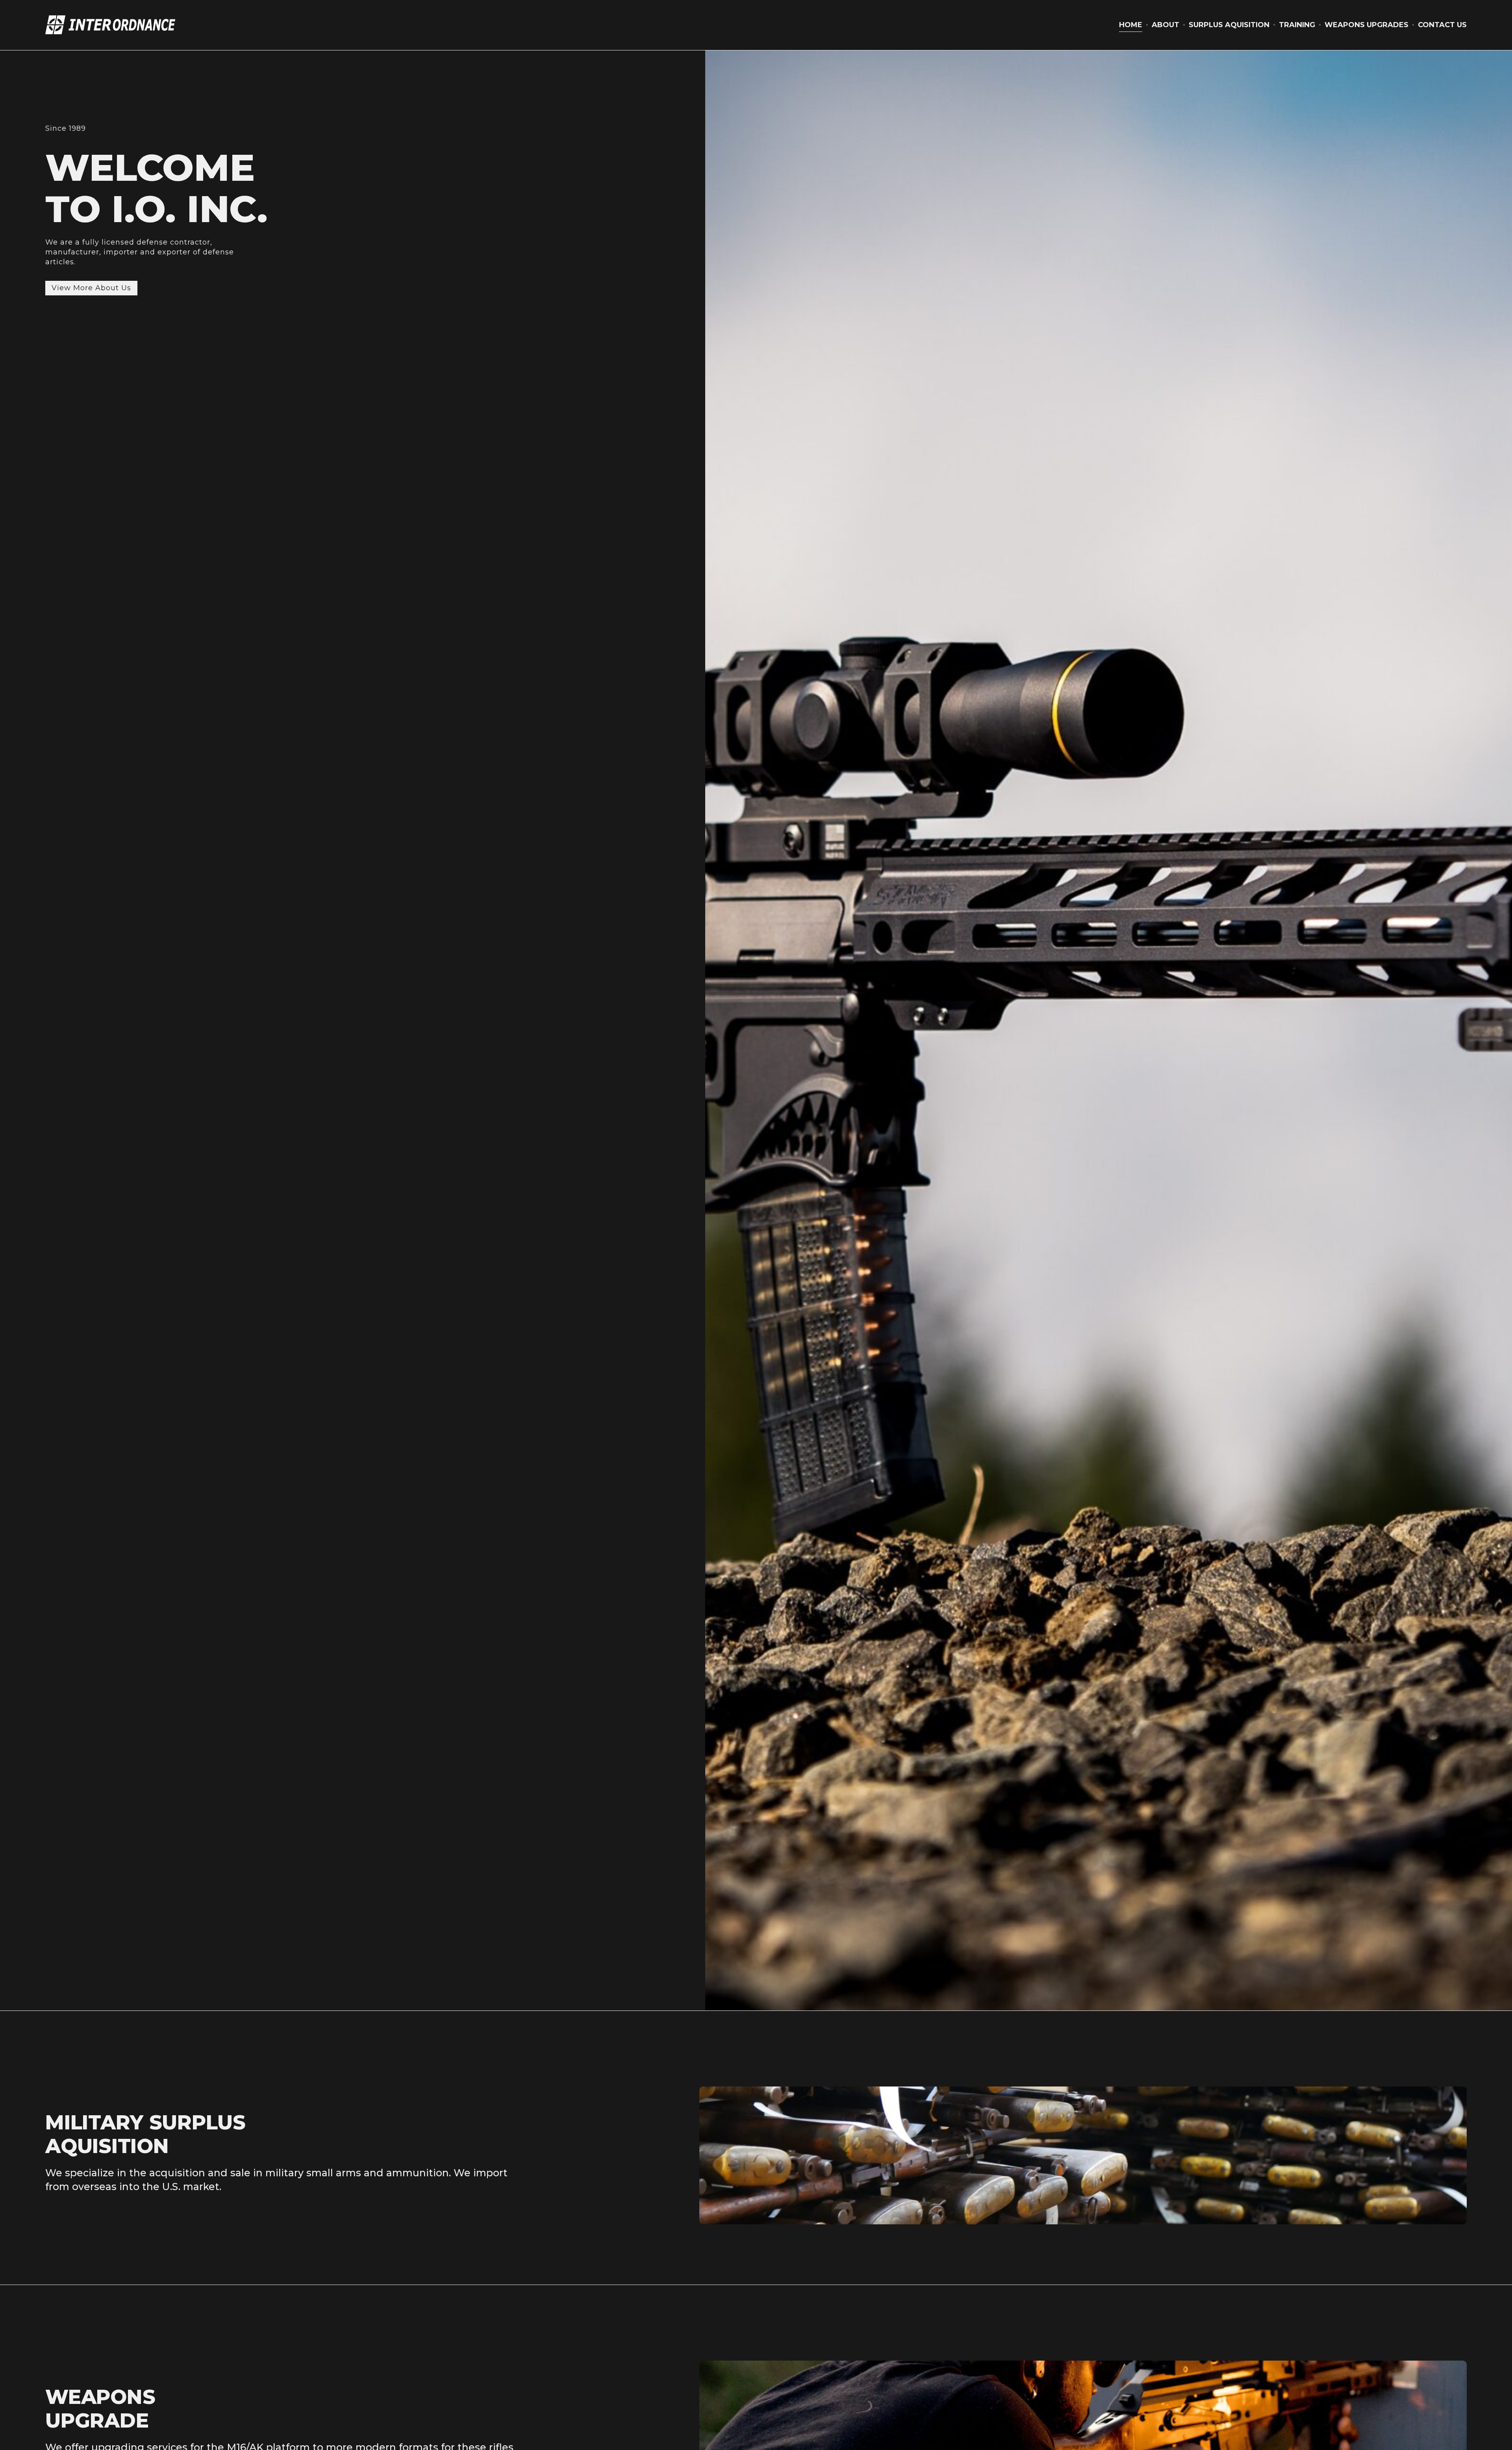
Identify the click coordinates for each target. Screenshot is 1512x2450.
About (1165, 25)
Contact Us (1442, 25)
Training (1297, 25)
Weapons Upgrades (1367, 25)
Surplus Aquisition (1229, 25)
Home (1131, 25)
